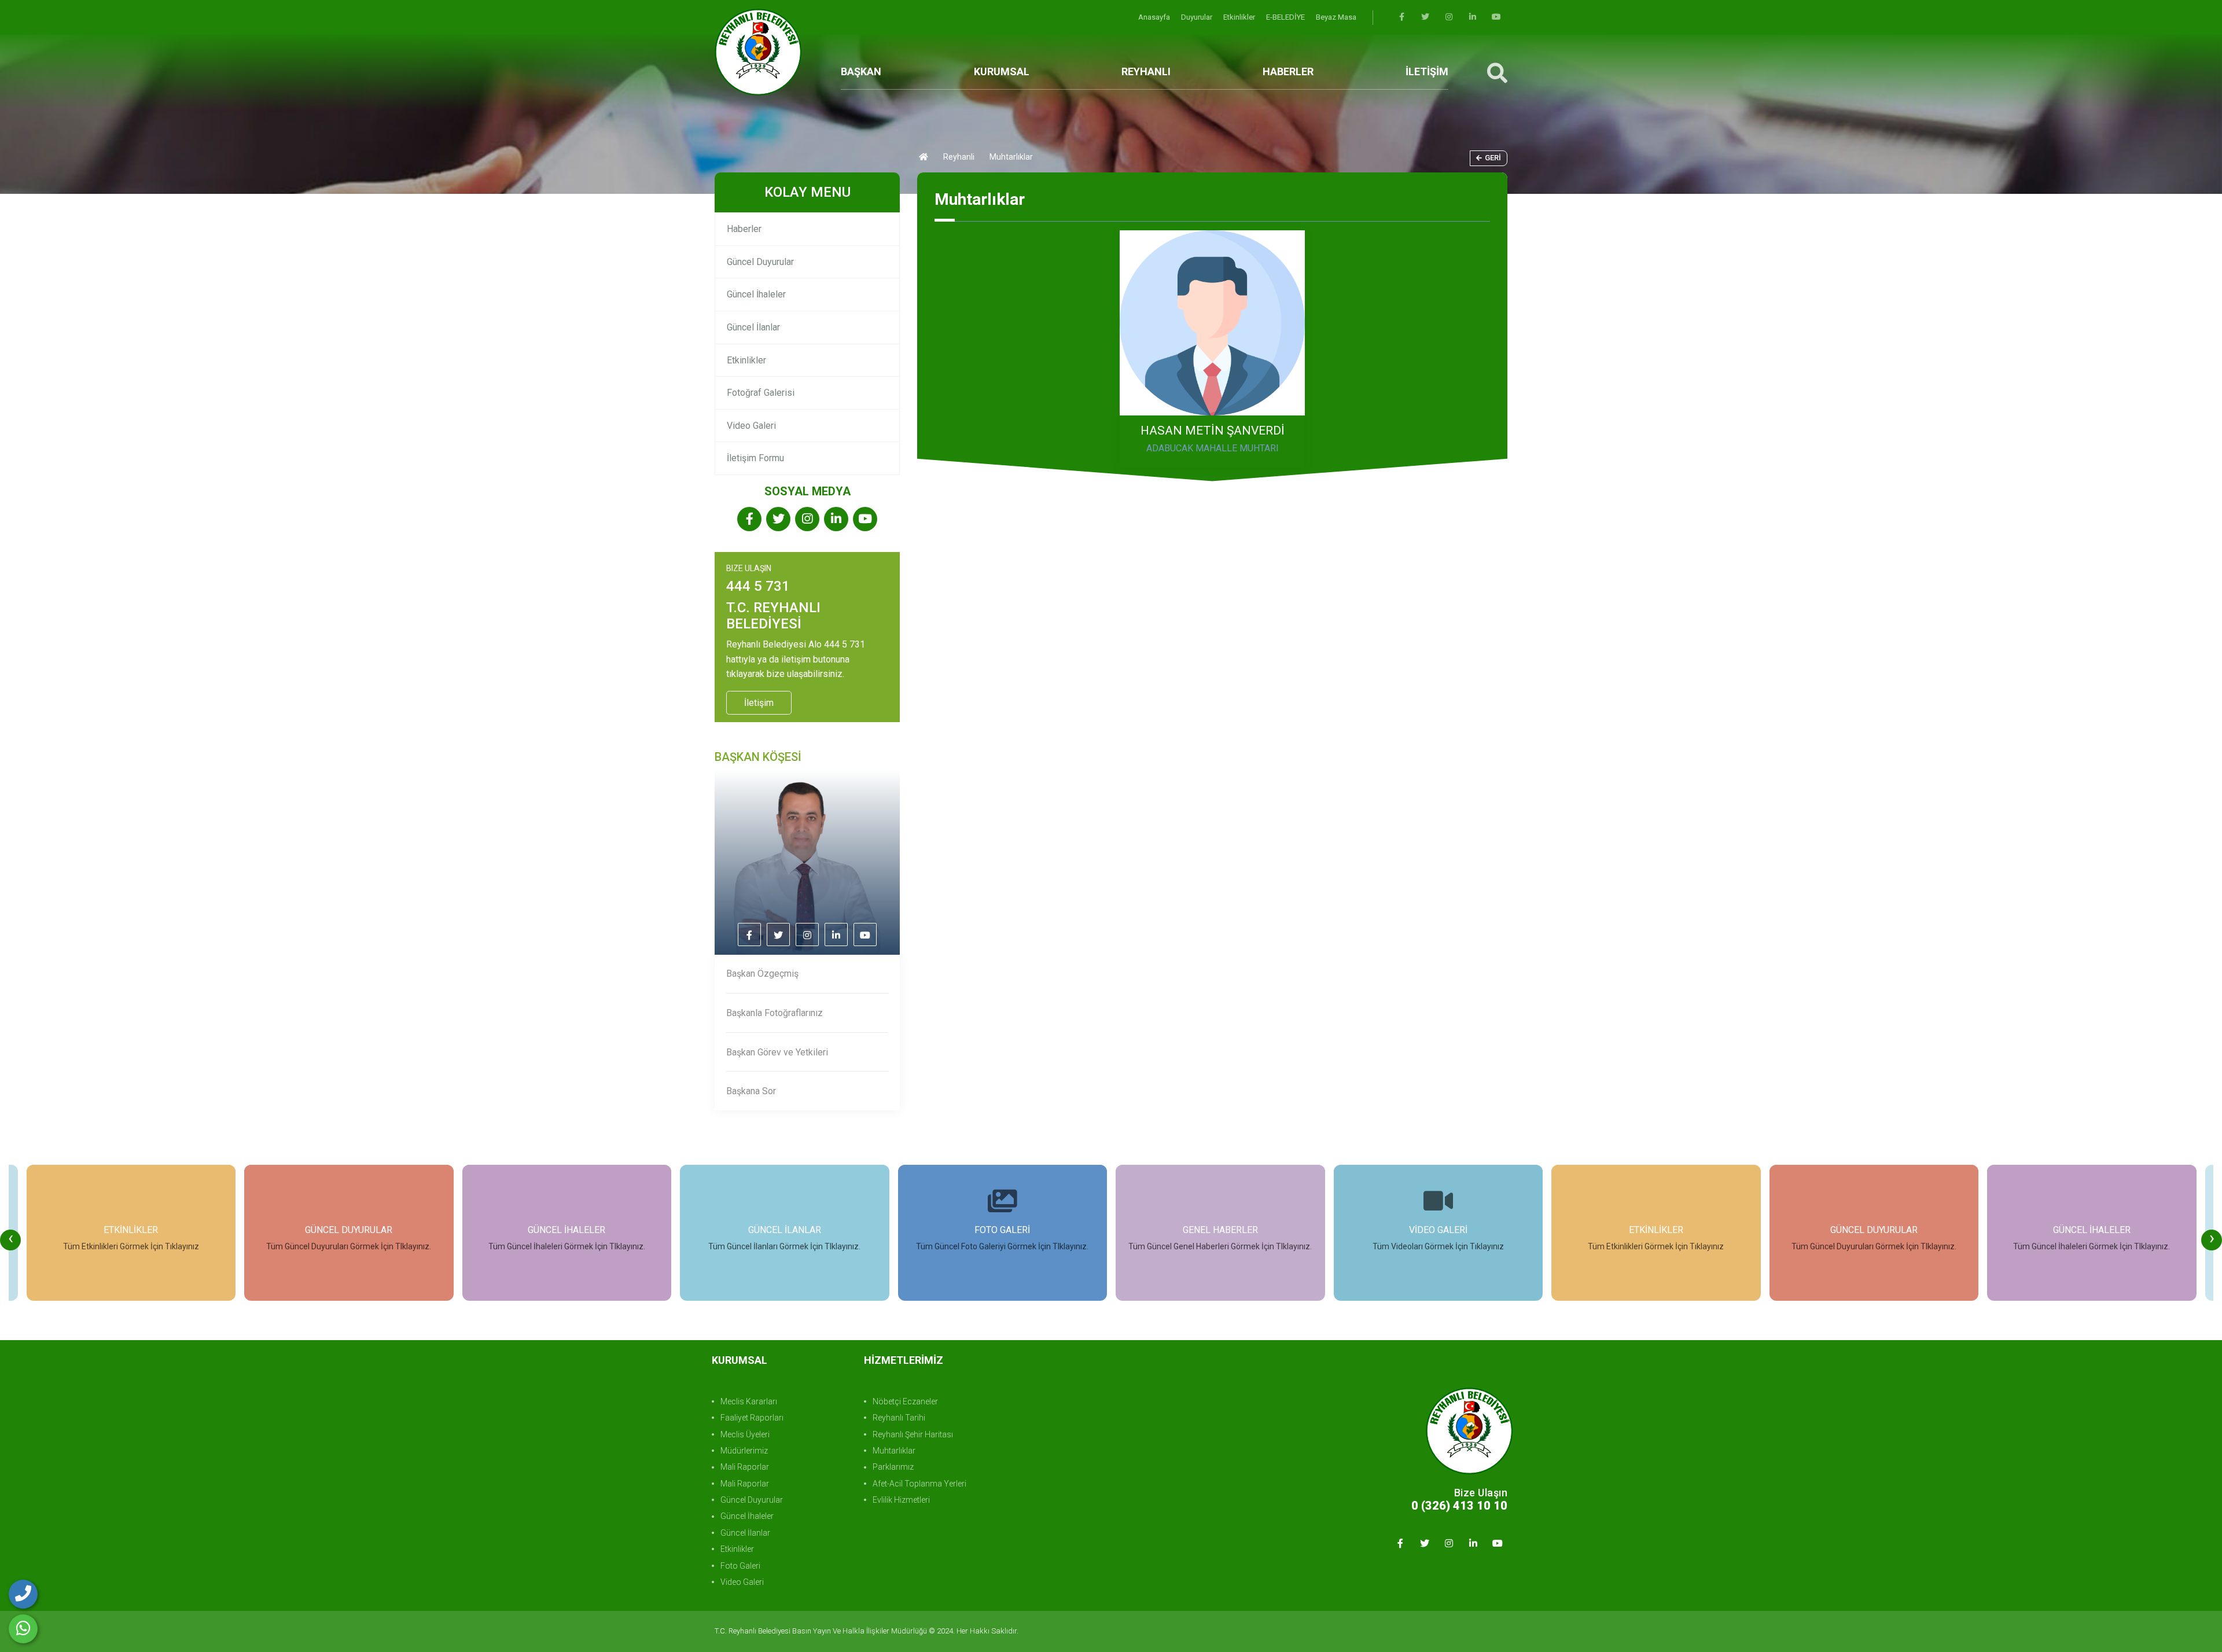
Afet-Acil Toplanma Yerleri (919, 1484)
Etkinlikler (1240, 17)
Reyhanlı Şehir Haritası (913, 1434)
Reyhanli (959, 157)
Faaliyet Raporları (752, 1418)
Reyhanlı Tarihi (899, 1418)
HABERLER (1288, 71)
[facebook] (1401, 17)
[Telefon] (23, 1594)
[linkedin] (1473, 17)
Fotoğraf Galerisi (761, 393)
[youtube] (1496, 17)
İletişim (759, 703)
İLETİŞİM (1427, 71)
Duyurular (1198, 17)
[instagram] (1449, 17)
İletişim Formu (755, 458)
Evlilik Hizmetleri (901, 1500)
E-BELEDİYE (1286, 17)
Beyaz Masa (1336, 17)
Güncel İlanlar (753, 327)
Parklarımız (893, 1467)
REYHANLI (1146, 71)
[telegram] (1425, 17)
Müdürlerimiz (744, 1451)
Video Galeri (751, 426)
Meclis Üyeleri (745, 1434)
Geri (1493, 158)
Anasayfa (1155, 17)
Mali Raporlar (745, 1467)
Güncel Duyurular (760, 262)
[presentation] (10, 1240)
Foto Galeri (740, 1566)
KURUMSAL (1002, 71)
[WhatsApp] (23, 1629)
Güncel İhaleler (756, 294)
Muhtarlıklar (894, 1451)
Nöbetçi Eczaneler (905, 1401)
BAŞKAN (861, 71)
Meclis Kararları (749, 1401)
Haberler (744, 229)
